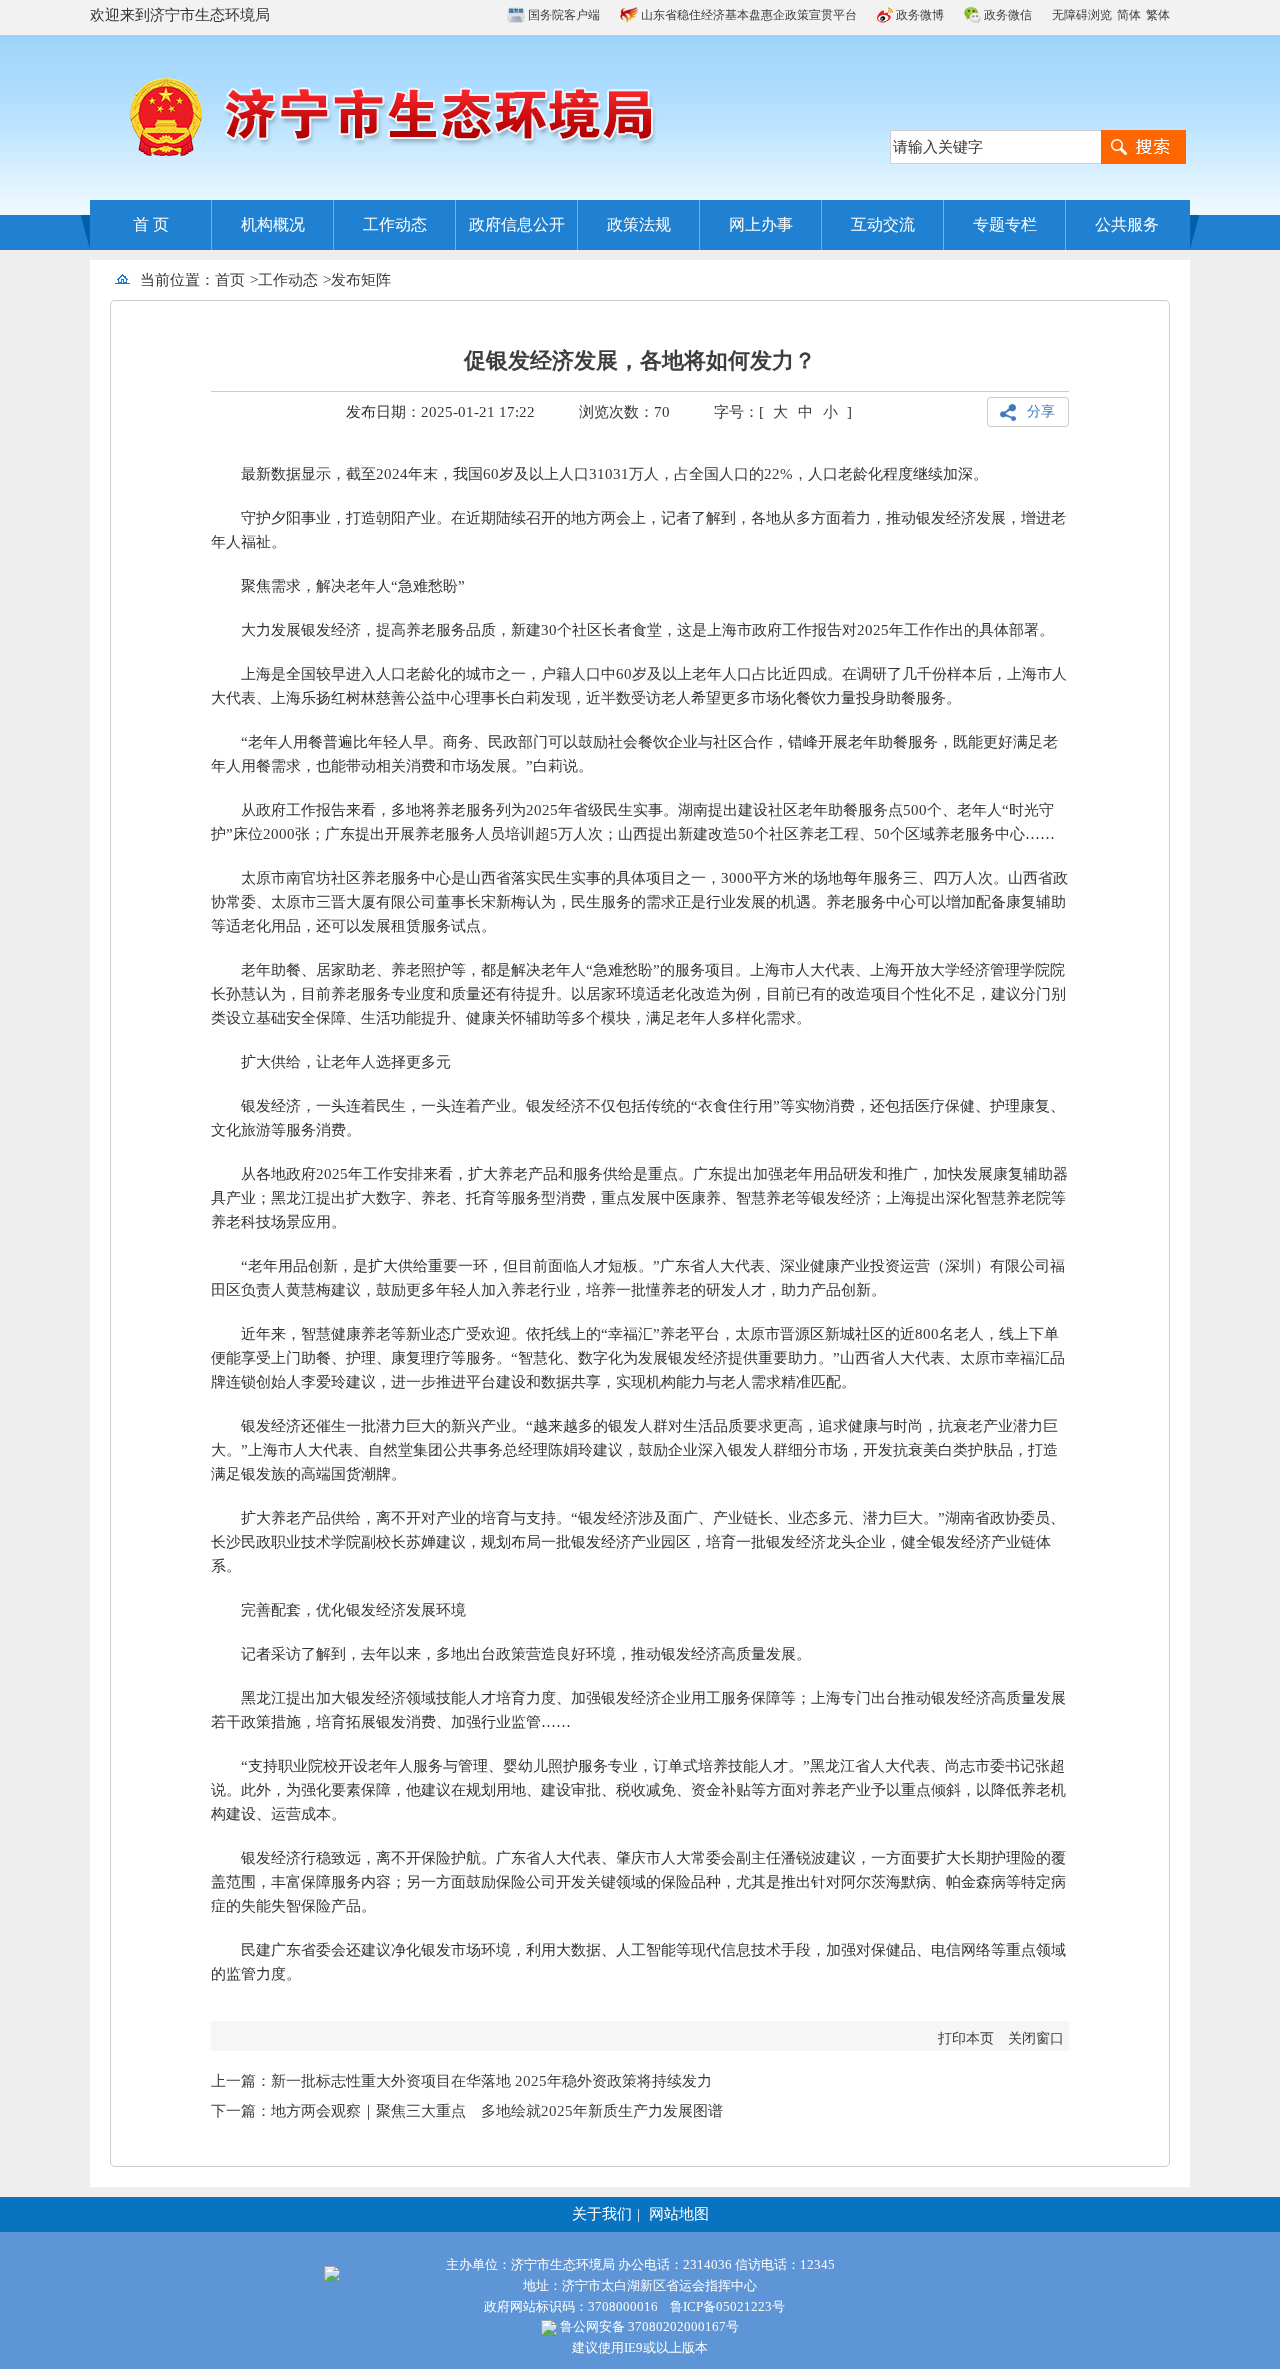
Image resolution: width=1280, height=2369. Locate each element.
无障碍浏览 (1082, 15)
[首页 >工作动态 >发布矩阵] (398, 280)
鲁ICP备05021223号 (727, 2306)
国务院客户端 (562, 15)
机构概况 (273, 224)
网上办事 (761, 224)
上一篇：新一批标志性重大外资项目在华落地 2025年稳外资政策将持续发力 (461, 2081)
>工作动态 (284, 280)
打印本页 (966, 2038)
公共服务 (1127, 224)
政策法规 (639, 224)
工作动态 (395, 224)
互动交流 (883, 224)
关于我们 (602, 2214)
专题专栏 (1005, 224)
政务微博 (918, 15)
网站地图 (679, 2214)
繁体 (1158, 15)
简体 (1129, 15)
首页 (230, 280)
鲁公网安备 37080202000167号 (648, 2326)
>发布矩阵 (357, 280)
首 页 (151, 224)
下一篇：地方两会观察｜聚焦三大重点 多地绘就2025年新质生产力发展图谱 (467, 2111)
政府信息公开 (517, 224)
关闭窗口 (1036, 2038)
